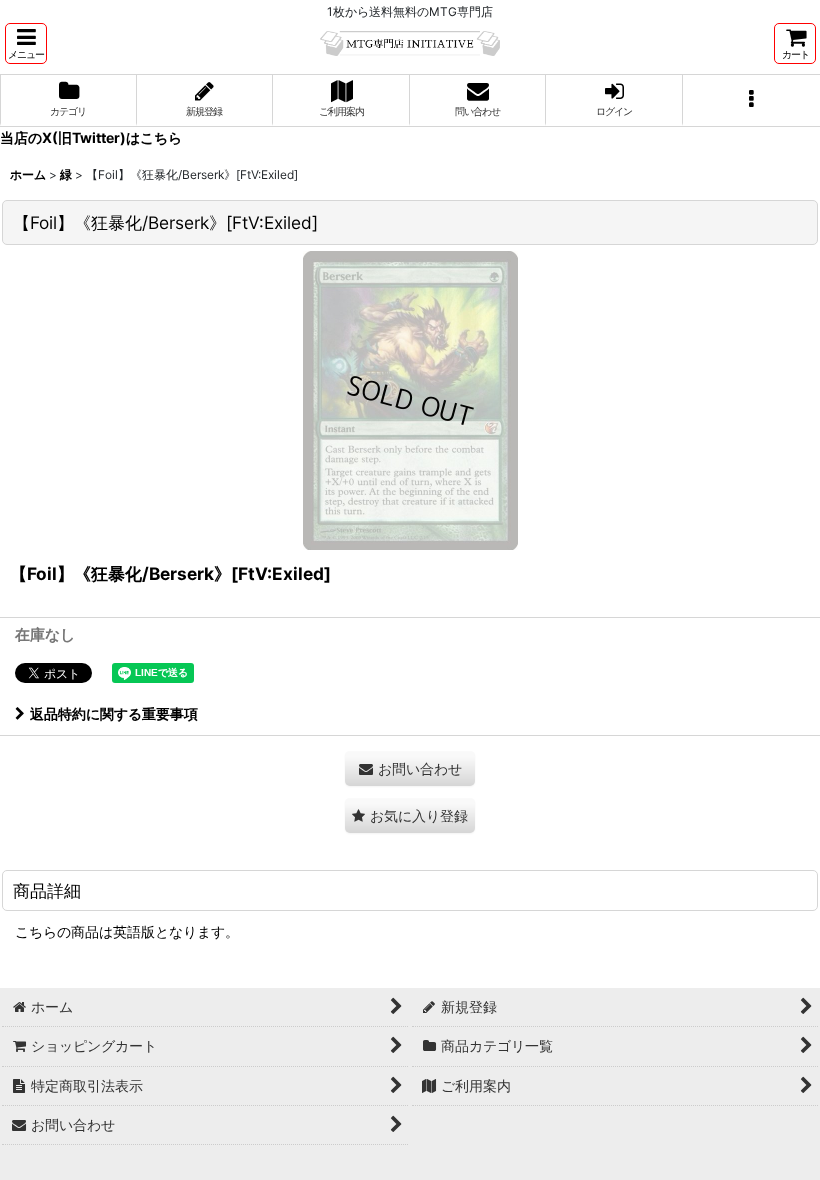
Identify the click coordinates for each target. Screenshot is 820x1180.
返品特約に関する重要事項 (114, 713)
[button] (26, 43)
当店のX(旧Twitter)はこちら (91, 137)
